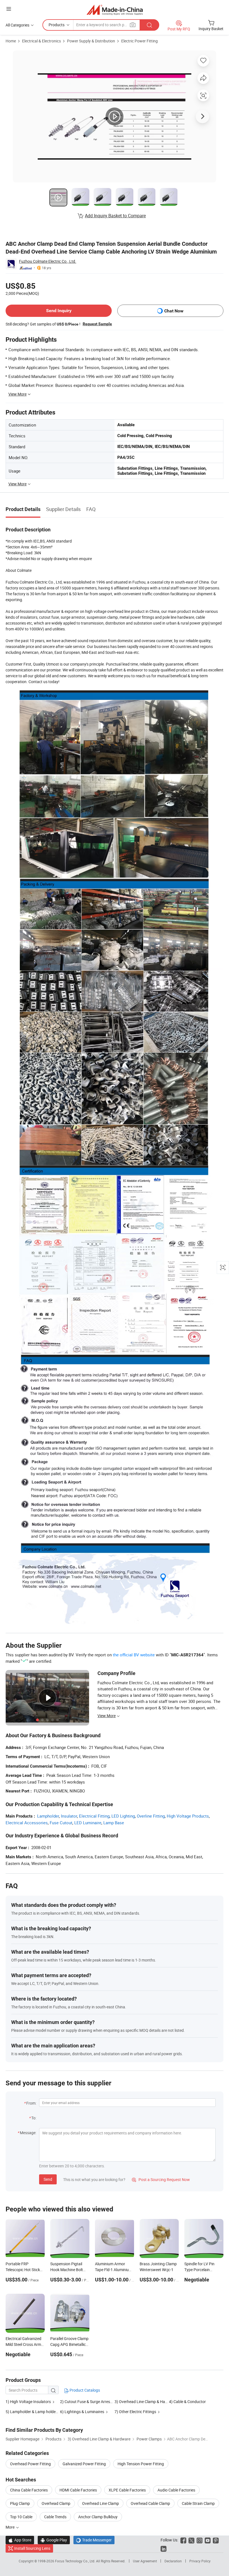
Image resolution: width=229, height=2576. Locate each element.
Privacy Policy (200, 2561)
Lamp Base (114, 1823)
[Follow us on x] (191, 2540)
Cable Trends (55, 2517)
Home (11, 41)
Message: (28, 2133)
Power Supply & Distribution (91, 41)
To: (34, 2118)
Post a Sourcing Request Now (161, 2179)
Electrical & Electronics (41, 41)
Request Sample (97, 324)
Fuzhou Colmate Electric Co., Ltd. (48, 261)
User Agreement (145, 2561)
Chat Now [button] (174, 311)
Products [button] (57, 25)
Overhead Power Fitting (30, 2464)
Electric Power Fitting (139, 41)
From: (31, 2103)
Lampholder (48, 1816)
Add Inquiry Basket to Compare (115, 216)
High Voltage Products (188, 1816)
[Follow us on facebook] (183, 2540)
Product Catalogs (84, 2390)
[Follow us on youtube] (208, 2540)
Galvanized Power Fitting (84, 2464)
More (10, 2527)
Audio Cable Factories (176, 2490)
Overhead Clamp (56, 2503)
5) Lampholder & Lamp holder (31, 2412)
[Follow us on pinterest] (216, 2540)
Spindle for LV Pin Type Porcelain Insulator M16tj (199, 2270)
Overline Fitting (151, 1816)
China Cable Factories (29, 2490)
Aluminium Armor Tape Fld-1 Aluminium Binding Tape (114, 2270)
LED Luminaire (88, 1823)
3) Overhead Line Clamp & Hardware (146, 2402)
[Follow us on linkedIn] (164, 2548)
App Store (20, 2540)
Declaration (173, 2561)
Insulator (69, 1816)
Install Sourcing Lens (32, 2548)
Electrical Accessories (27, 1823)
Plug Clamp (20, 2503)
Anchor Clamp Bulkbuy (98, 2517)
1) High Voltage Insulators (28, 2402)
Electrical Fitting (94, 1816)
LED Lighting (123, 1816)
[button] (9, 9)
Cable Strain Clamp (198, 2503)
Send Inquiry (59, 311)
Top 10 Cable (21, 2517)
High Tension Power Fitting (141, 2464)
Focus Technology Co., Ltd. (76, 2561)
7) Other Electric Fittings (135, 2412)
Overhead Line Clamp (101, 2503)
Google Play (54, 2540)
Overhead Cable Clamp (150, 2503)
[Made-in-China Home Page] (115, 10)
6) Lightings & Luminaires (82, 2412)
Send (48, 2179)
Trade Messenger (94, 2540)
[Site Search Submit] (149, 25)
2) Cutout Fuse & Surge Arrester (87, 2402)
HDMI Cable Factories (78, 2490)
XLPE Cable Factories (127, 2490)
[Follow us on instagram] (200, 2540)
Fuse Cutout (61, 1823)
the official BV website (134, 1655)
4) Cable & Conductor (187, 2402)
